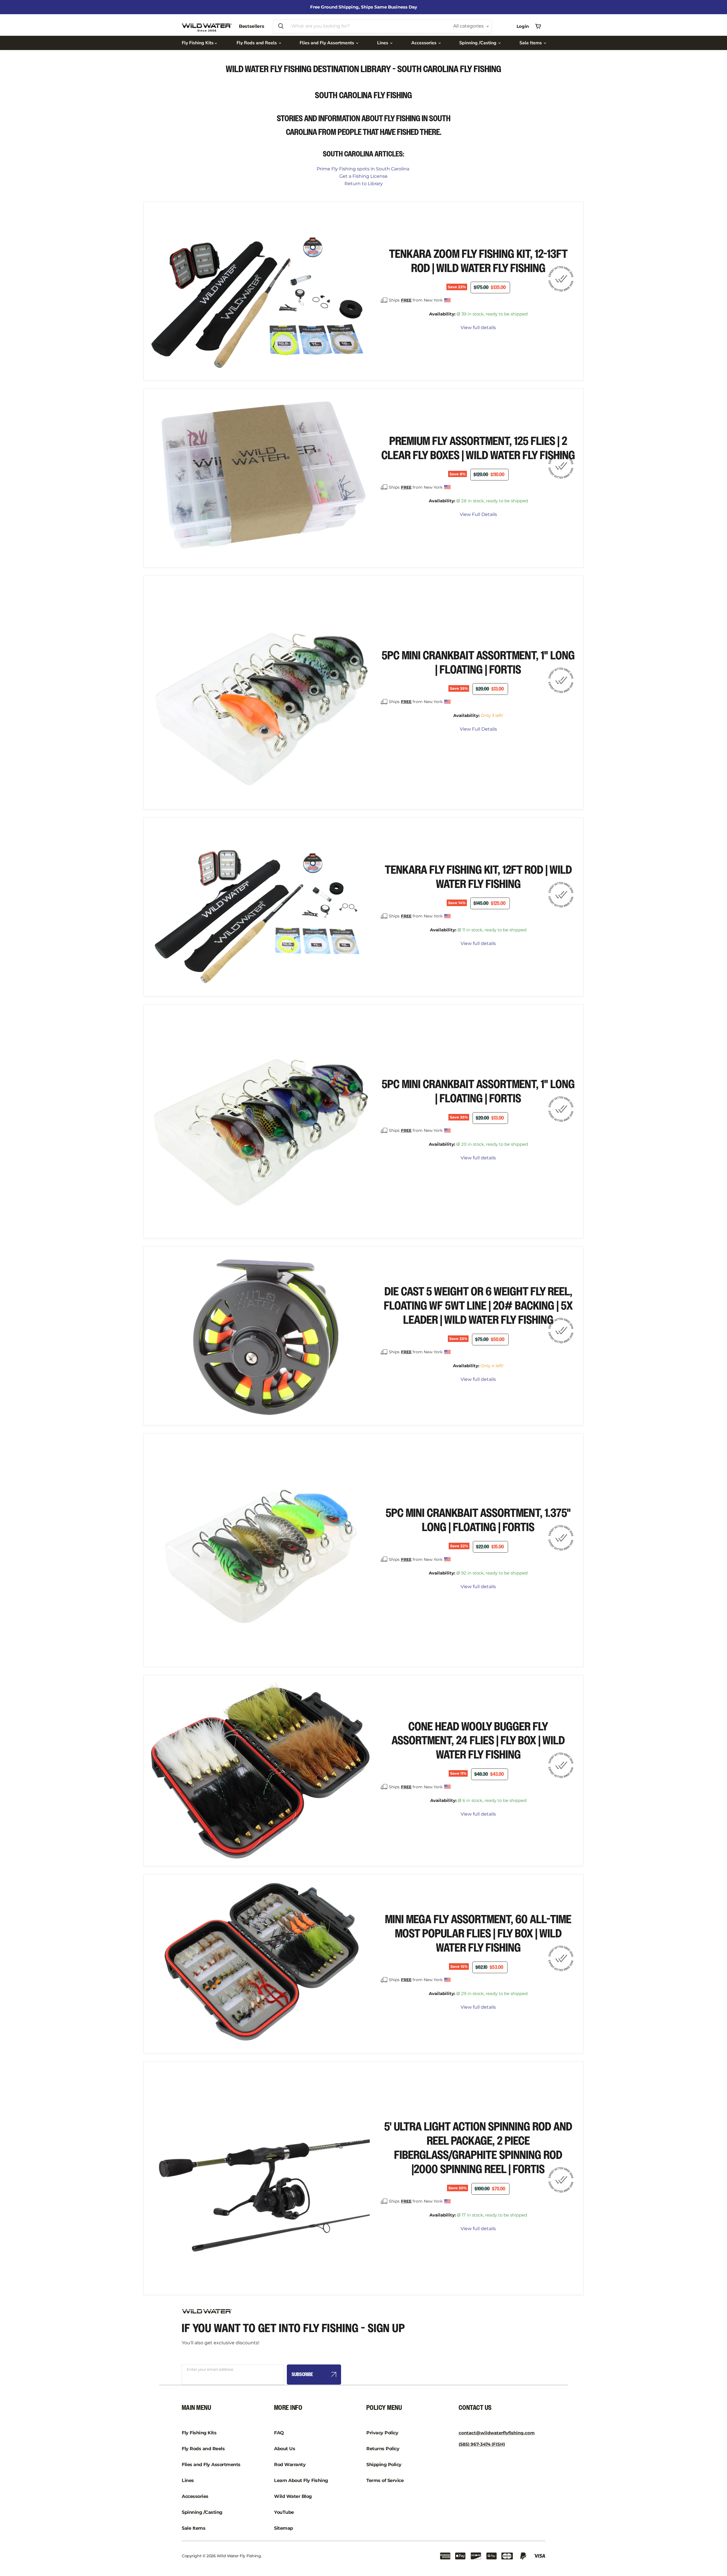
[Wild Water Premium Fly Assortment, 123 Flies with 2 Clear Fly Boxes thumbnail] (163, 577)
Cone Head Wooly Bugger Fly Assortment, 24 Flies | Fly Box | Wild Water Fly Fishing (478, 1741)
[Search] (281, 26)
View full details (478, 328)
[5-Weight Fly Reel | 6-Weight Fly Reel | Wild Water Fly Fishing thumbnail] (163, 1434)
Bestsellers (251, 26)
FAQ (279, 2433)
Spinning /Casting (478, 43)
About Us (285, 2449)
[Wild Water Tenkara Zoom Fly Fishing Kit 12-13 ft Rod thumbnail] (163, 389)
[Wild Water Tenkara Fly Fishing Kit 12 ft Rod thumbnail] (163, 1005)
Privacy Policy (382, 2433)
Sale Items (531, 43)
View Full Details (478, 515)
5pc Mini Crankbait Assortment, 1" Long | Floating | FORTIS (478, 663)
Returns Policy (383, 2449)
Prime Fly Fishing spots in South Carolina (363, 169)
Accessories (424, 43)
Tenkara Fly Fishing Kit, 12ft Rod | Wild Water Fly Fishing (478, 877)
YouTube (284, 2512)
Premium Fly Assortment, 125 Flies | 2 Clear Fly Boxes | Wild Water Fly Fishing (478, 448)
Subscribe (302, 2375)
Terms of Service (385, 2480)
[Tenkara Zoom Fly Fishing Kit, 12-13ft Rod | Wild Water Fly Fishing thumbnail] (328, 389)
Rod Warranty (290, 2465)
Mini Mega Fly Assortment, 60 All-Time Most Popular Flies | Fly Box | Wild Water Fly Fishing (478, 1934)
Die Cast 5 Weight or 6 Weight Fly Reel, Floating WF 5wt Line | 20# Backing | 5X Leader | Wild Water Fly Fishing (478, 1306)
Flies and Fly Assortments (327, 43)
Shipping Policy (384, 2465)
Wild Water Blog (293, 2496)
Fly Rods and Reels (257, 43)
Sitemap (284, 2528)
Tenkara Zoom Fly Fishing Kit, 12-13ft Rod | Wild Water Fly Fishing (478, 261)
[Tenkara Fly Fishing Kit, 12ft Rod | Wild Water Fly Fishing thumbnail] (328, 1005)
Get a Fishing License (363, 176)
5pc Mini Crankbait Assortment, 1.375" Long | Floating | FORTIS (478, 1520)
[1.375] (163, 1676)
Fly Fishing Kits (198, 43)
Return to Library (364, 184)
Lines (383, 43)
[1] (163, 818)
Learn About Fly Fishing (301, 2480)
